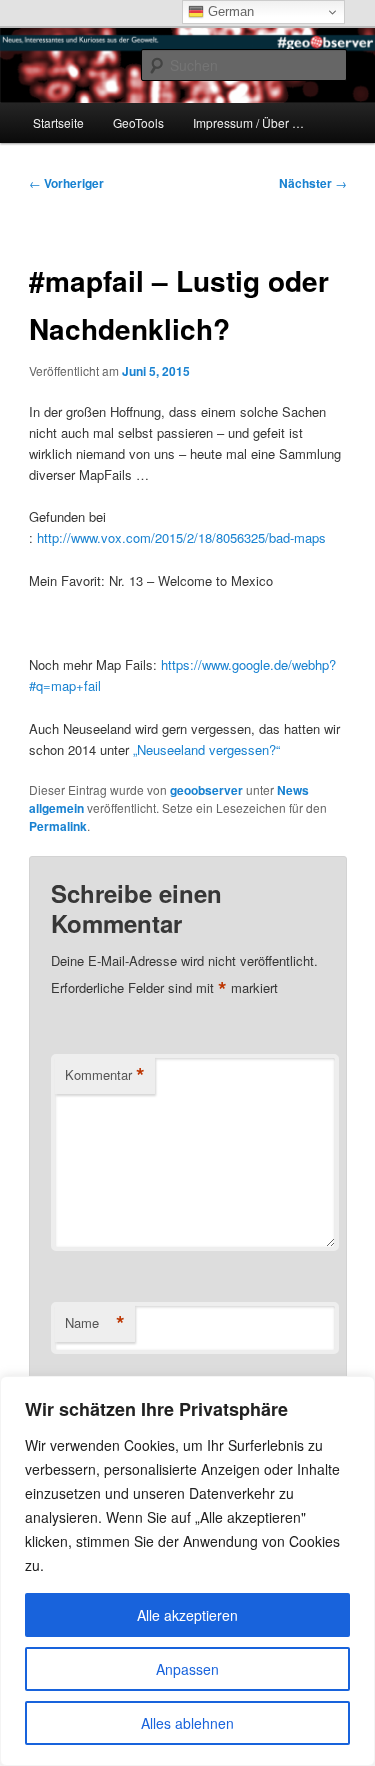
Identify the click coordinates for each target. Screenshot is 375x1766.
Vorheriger (66, 183)
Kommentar (105, 1075)
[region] (187, 1571)
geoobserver (206, 790)
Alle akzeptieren (187, 1615)
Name (95, 1323)
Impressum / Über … (248, 122)
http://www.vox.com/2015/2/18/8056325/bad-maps (181, 537)
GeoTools (138, 122)
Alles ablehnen (187, 1723)
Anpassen (187, 1669)
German (229, 11)
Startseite (58, 122)
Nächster (313, 183)
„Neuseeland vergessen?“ (206, 749)
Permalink (58, 826)
